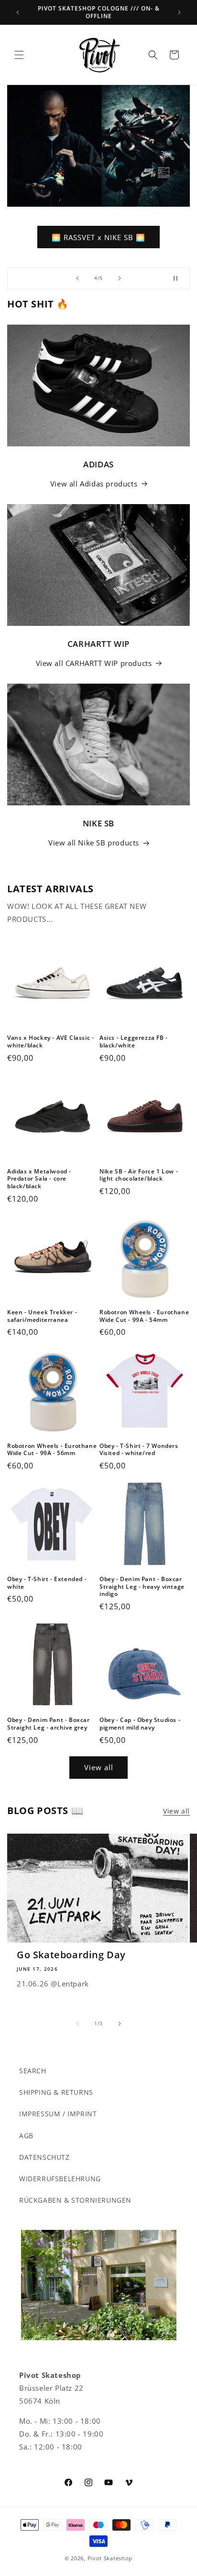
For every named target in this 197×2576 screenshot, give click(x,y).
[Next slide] (120, 278)
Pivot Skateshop (110, 2558)
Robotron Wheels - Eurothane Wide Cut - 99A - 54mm (144, 1316)
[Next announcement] (179, 12)
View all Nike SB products (94, 843)
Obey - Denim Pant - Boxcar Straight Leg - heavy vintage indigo (142, 1587)
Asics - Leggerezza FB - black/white (134, 1041)
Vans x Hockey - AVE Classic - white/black (50, 1041)
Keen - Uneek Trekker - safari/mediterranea (42, 1316)
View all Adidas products (94, 484)
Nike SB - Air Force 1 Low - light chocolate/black (139, 1175)
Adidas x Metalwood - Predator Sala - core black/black (39, 1179)
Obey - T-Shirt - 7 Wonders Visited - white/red (139, 1450)
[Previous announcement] (18, 12)
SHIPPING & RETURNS (56, 2092)
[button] (19, 55)
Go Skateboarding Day (71, 1955)
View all (99, 1767)
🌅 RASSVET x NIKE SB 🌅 (98, 237)
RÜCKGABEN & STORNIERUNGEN (75, 2200)
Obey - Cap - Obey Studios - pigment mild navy (140, 1724)
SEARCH (33, 2071)
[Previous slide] (77, 278)
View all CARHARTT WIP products (94, 663)
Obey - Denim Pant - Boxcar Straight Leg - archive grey (49, 1724)
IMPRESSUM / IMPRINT (58, 2114)
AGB (26, 2136)
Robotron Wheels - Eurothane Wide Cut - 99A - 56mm (52, 1450)
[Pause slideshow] (179, 278)
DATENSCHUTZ (44, 2157)
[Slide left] (77, 2024)
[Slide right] (120, 2024)
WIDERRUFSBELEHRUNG (60, 2179)
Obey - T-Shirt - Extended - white (47, 1583)
